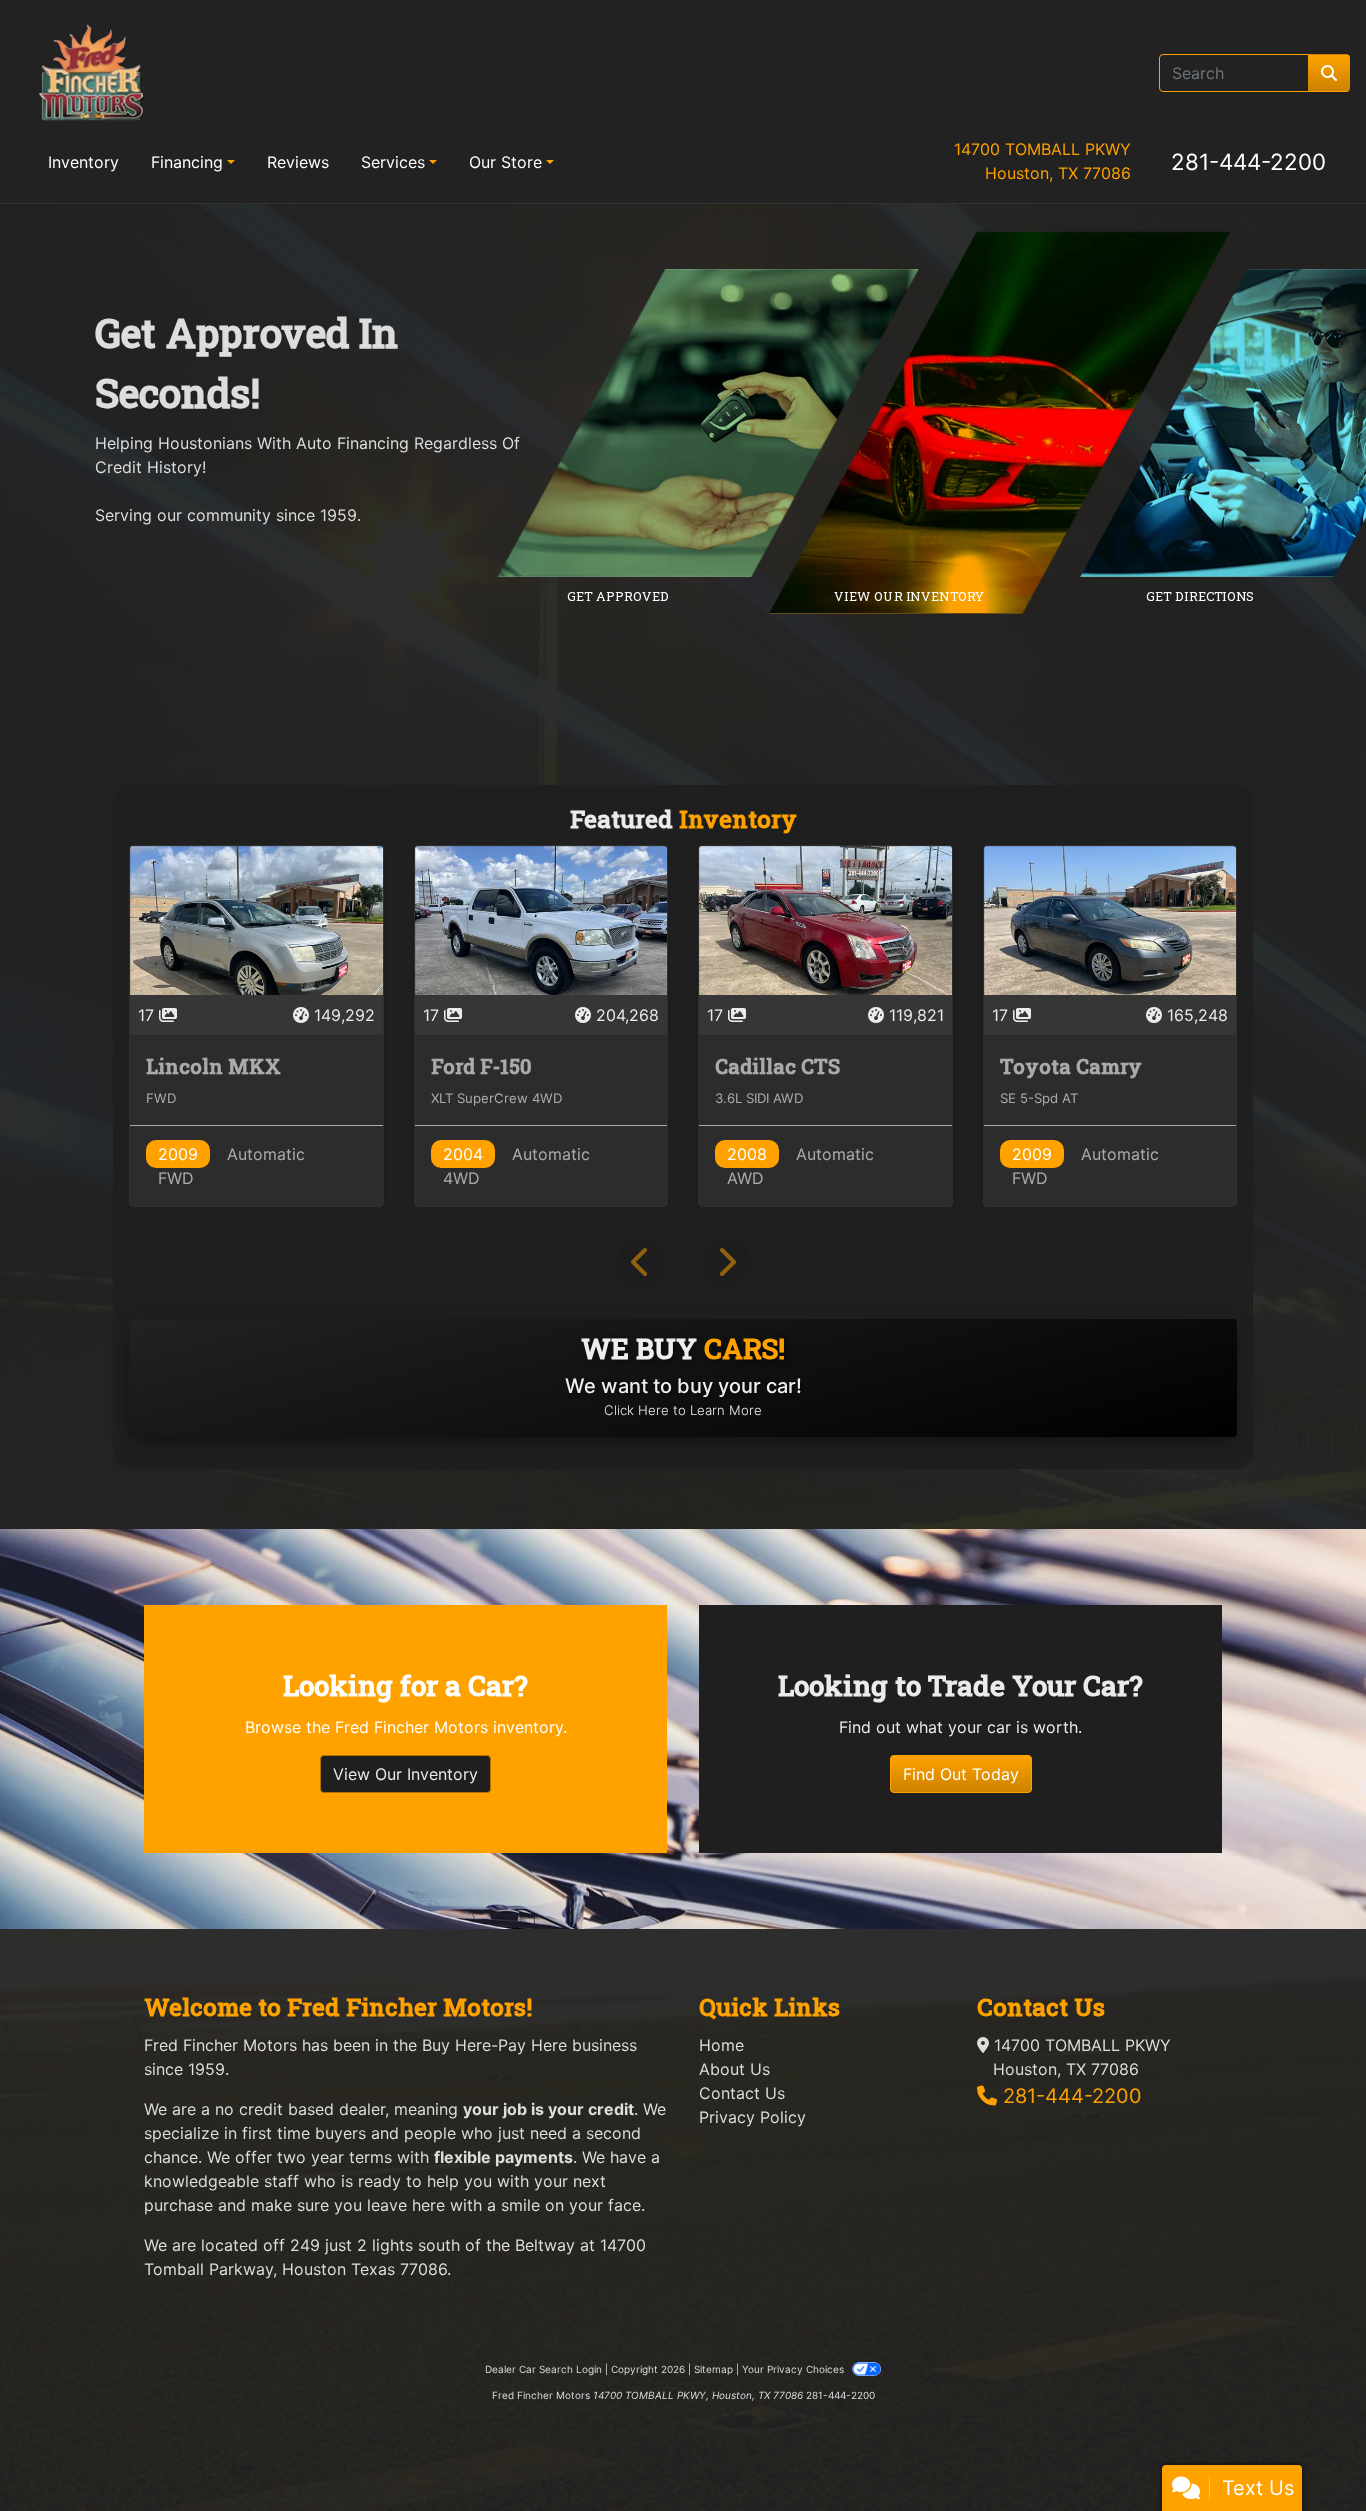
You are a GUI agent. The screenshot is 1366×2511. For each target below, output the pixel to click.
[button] (641, 1263)
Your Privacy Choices (794, 2369)
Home (721, 2045)
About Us (734, 2069)
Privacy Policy (752, 2117)
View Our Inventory (405, 1774)
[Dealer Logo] (91, 72)
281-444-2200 (1248, 161)
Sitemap (713, 2369)
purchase (178, 2205)
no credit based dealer (300, 2109)
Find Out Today (961, 1774)
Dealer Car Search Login (543, 2369)
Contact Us (742, 2093)
